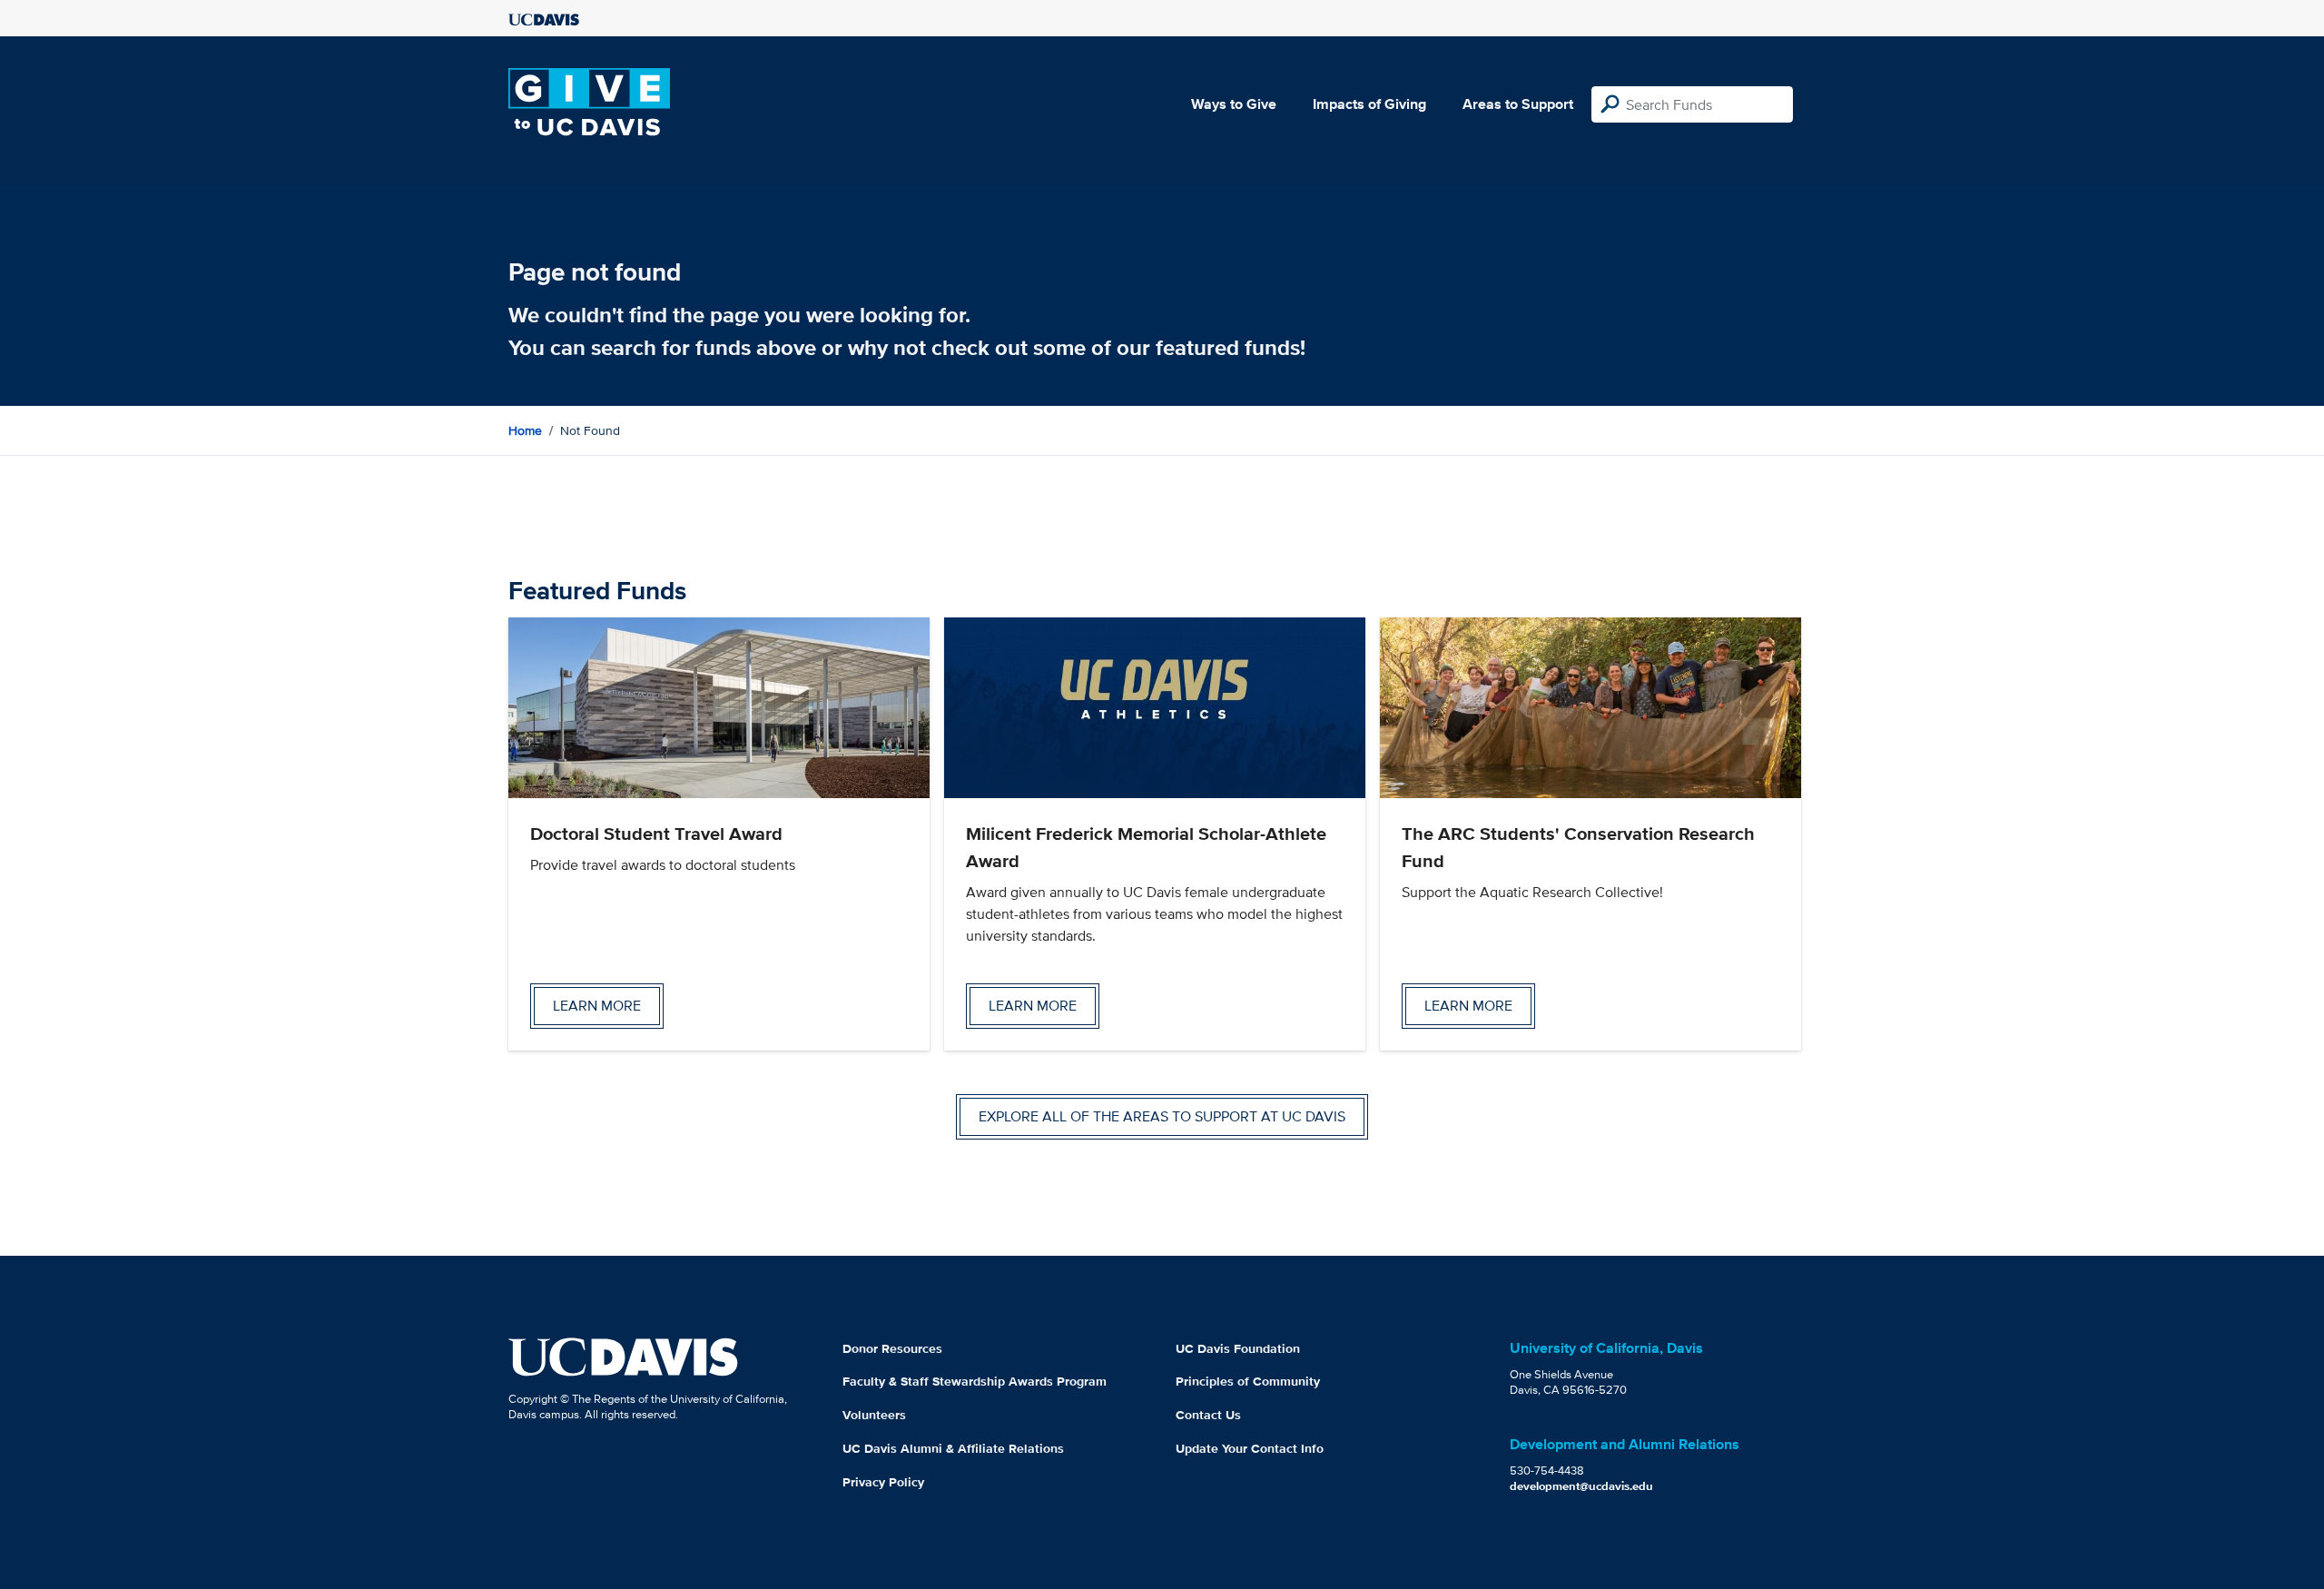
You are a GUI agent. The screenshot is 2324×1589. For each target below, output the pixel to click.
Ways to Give (1234, 104)
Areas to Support (1518, 104)
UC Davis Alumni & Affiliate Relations (953, 1448)
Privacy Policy (883, 1482)
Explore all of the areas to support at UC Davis (1162, 1116)
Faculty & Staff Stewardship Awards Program (975, 1381)
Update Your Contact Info (1250, 1448)
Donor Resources (892, 1348)
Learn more (597, 1006)
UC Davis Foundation (1238, 1348)
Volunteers (874, 1415)
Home (525, 430)
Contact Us (1208, 1415)
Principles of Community (1248, 1381)
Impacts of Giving (1369, 104)
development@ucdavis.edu (1581, 1486)
